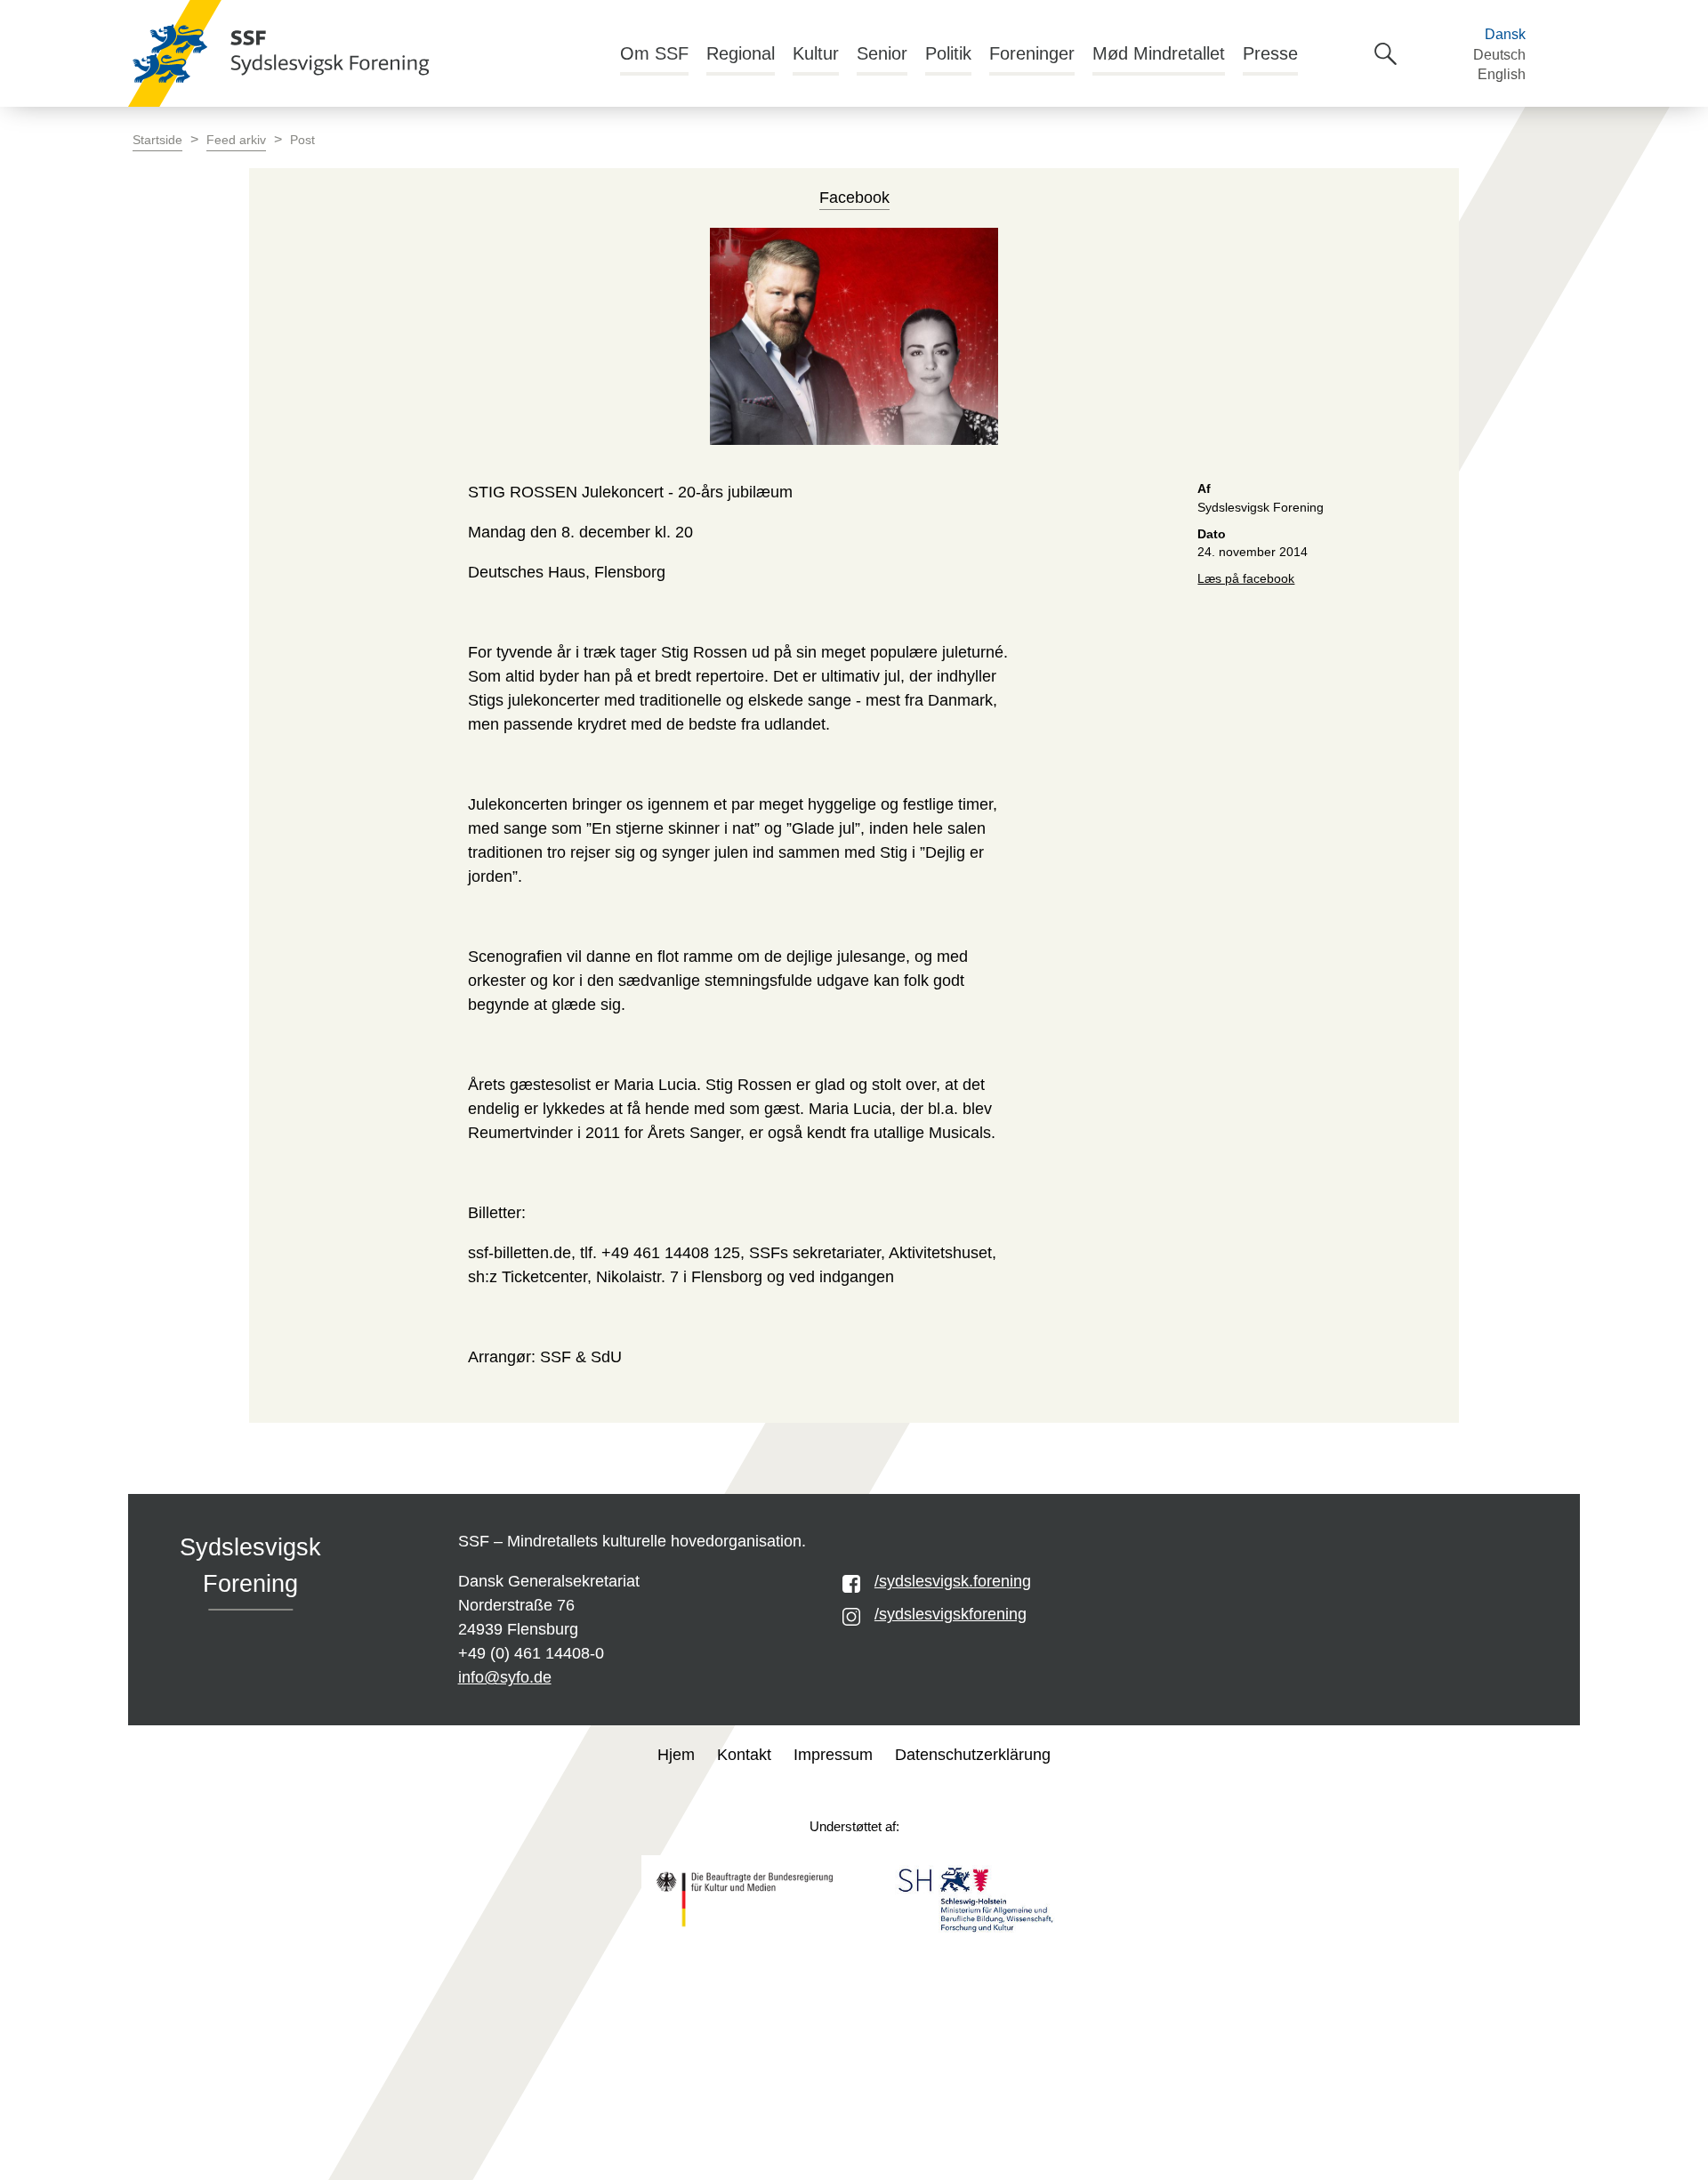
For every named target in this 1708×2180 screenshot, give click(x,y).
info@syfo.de (505, 1677)
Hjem (676, 1755)
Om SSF (654, 53)
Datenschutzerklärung (973, 1755)
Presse (1270, 53)
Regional (741, 53)
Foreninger (1032, 53)
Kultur (816, 53)
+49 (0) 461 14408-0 (531, 1653)
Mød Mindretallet (1159, 53)
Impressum (833, 1755)
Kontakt (744, 1755)
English (1502, 74)
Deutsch (1499, 55)
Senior (882, 53)
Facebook (854, 198)
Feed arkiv (236, 140)
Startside (157, 140)
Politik (948, 53)
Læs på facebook (1246, 579)
